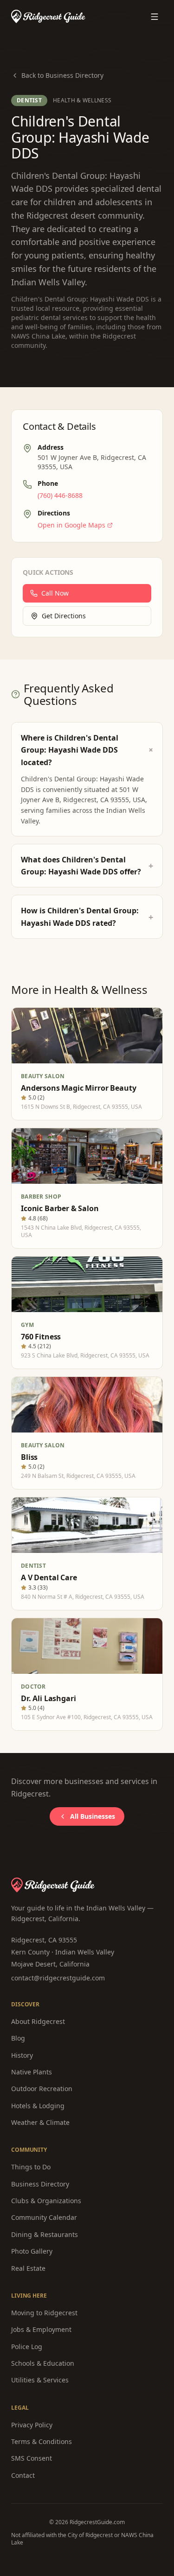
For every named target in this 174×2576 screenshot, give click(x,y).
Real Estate (28, 2268)
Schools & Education (43, 2363)
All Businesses (93, 1816)
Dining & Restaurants (45, 2234)
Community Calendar (44, 2217)
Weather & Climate (40, 2122)
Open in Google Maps (71, 525)
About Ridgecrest (38, 2021)
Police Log (27, 2347)
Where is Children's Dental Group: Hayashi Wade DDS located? (87, 750)
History (22, 2055)
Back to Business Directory (62, 75)
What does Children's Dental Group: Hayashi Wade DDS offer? (87, 866)
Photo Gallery (32, 2251)
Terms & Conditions (42, 2441)
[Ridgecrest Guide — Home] (48, 16)
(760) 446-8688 (60, 495)
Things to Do (31, 2167)
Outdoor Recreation (42, 2089)
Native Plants (32, 2072)
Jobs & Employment (41, 2329)
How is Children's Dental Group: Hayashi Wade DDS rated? (87, 917)
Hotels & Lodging (38, 2106)
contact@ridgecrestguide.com (58, 1978)
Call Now (55, 593)
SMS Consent (32, 2458)
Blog (18, 2038)
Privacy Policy (32, 2425)
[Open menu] (155, 17)
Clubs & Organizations (46, 2201)
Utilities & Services (40, 2380)
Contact (23, 2475)
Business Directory (40, 2184)
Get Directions (64, 616)
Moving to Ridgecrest (44, 2313)
